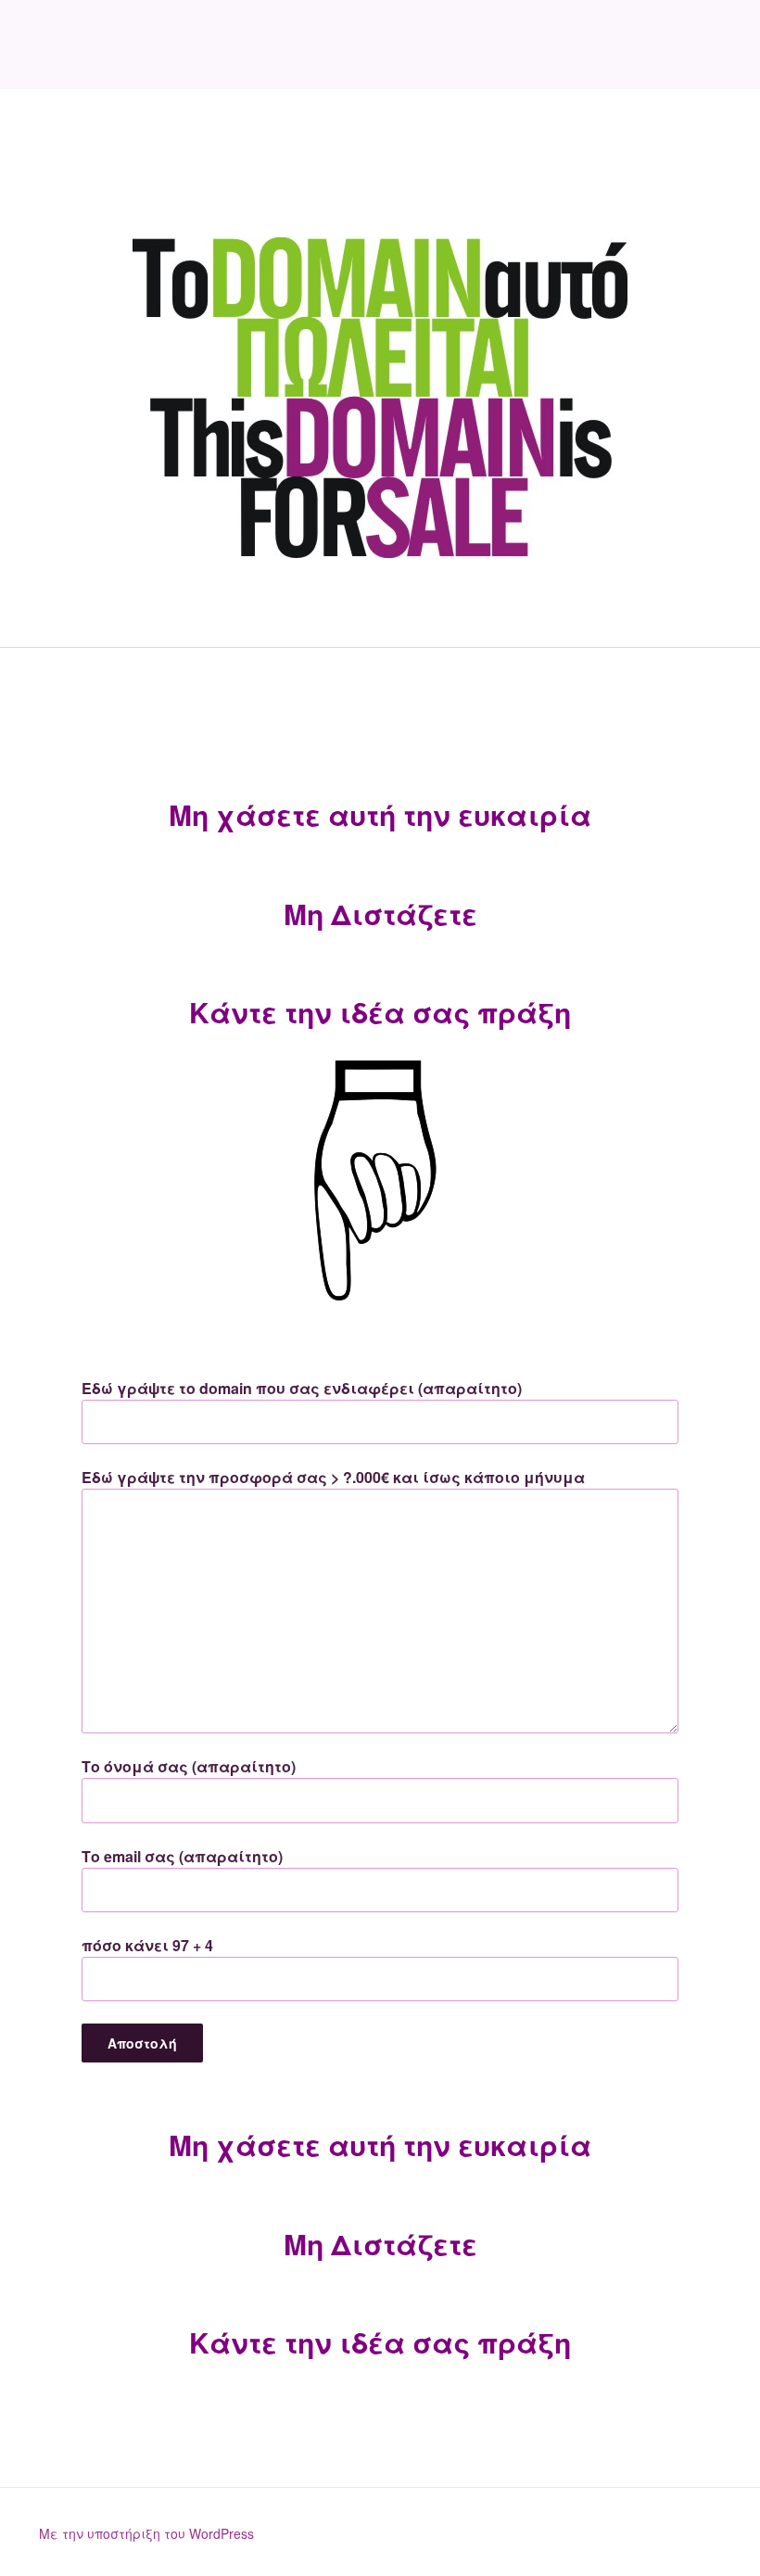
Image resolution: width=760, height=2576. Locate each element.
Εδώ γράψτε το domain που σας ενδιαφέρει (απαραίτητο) (302, 1388)
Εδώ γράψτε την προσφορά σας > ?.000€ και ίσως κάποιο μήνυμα (333, 1477)
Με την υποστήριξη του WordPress (146, 2533)
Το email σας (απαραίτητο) (182, 1856)
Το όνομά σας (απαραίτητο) (189, 1766)
